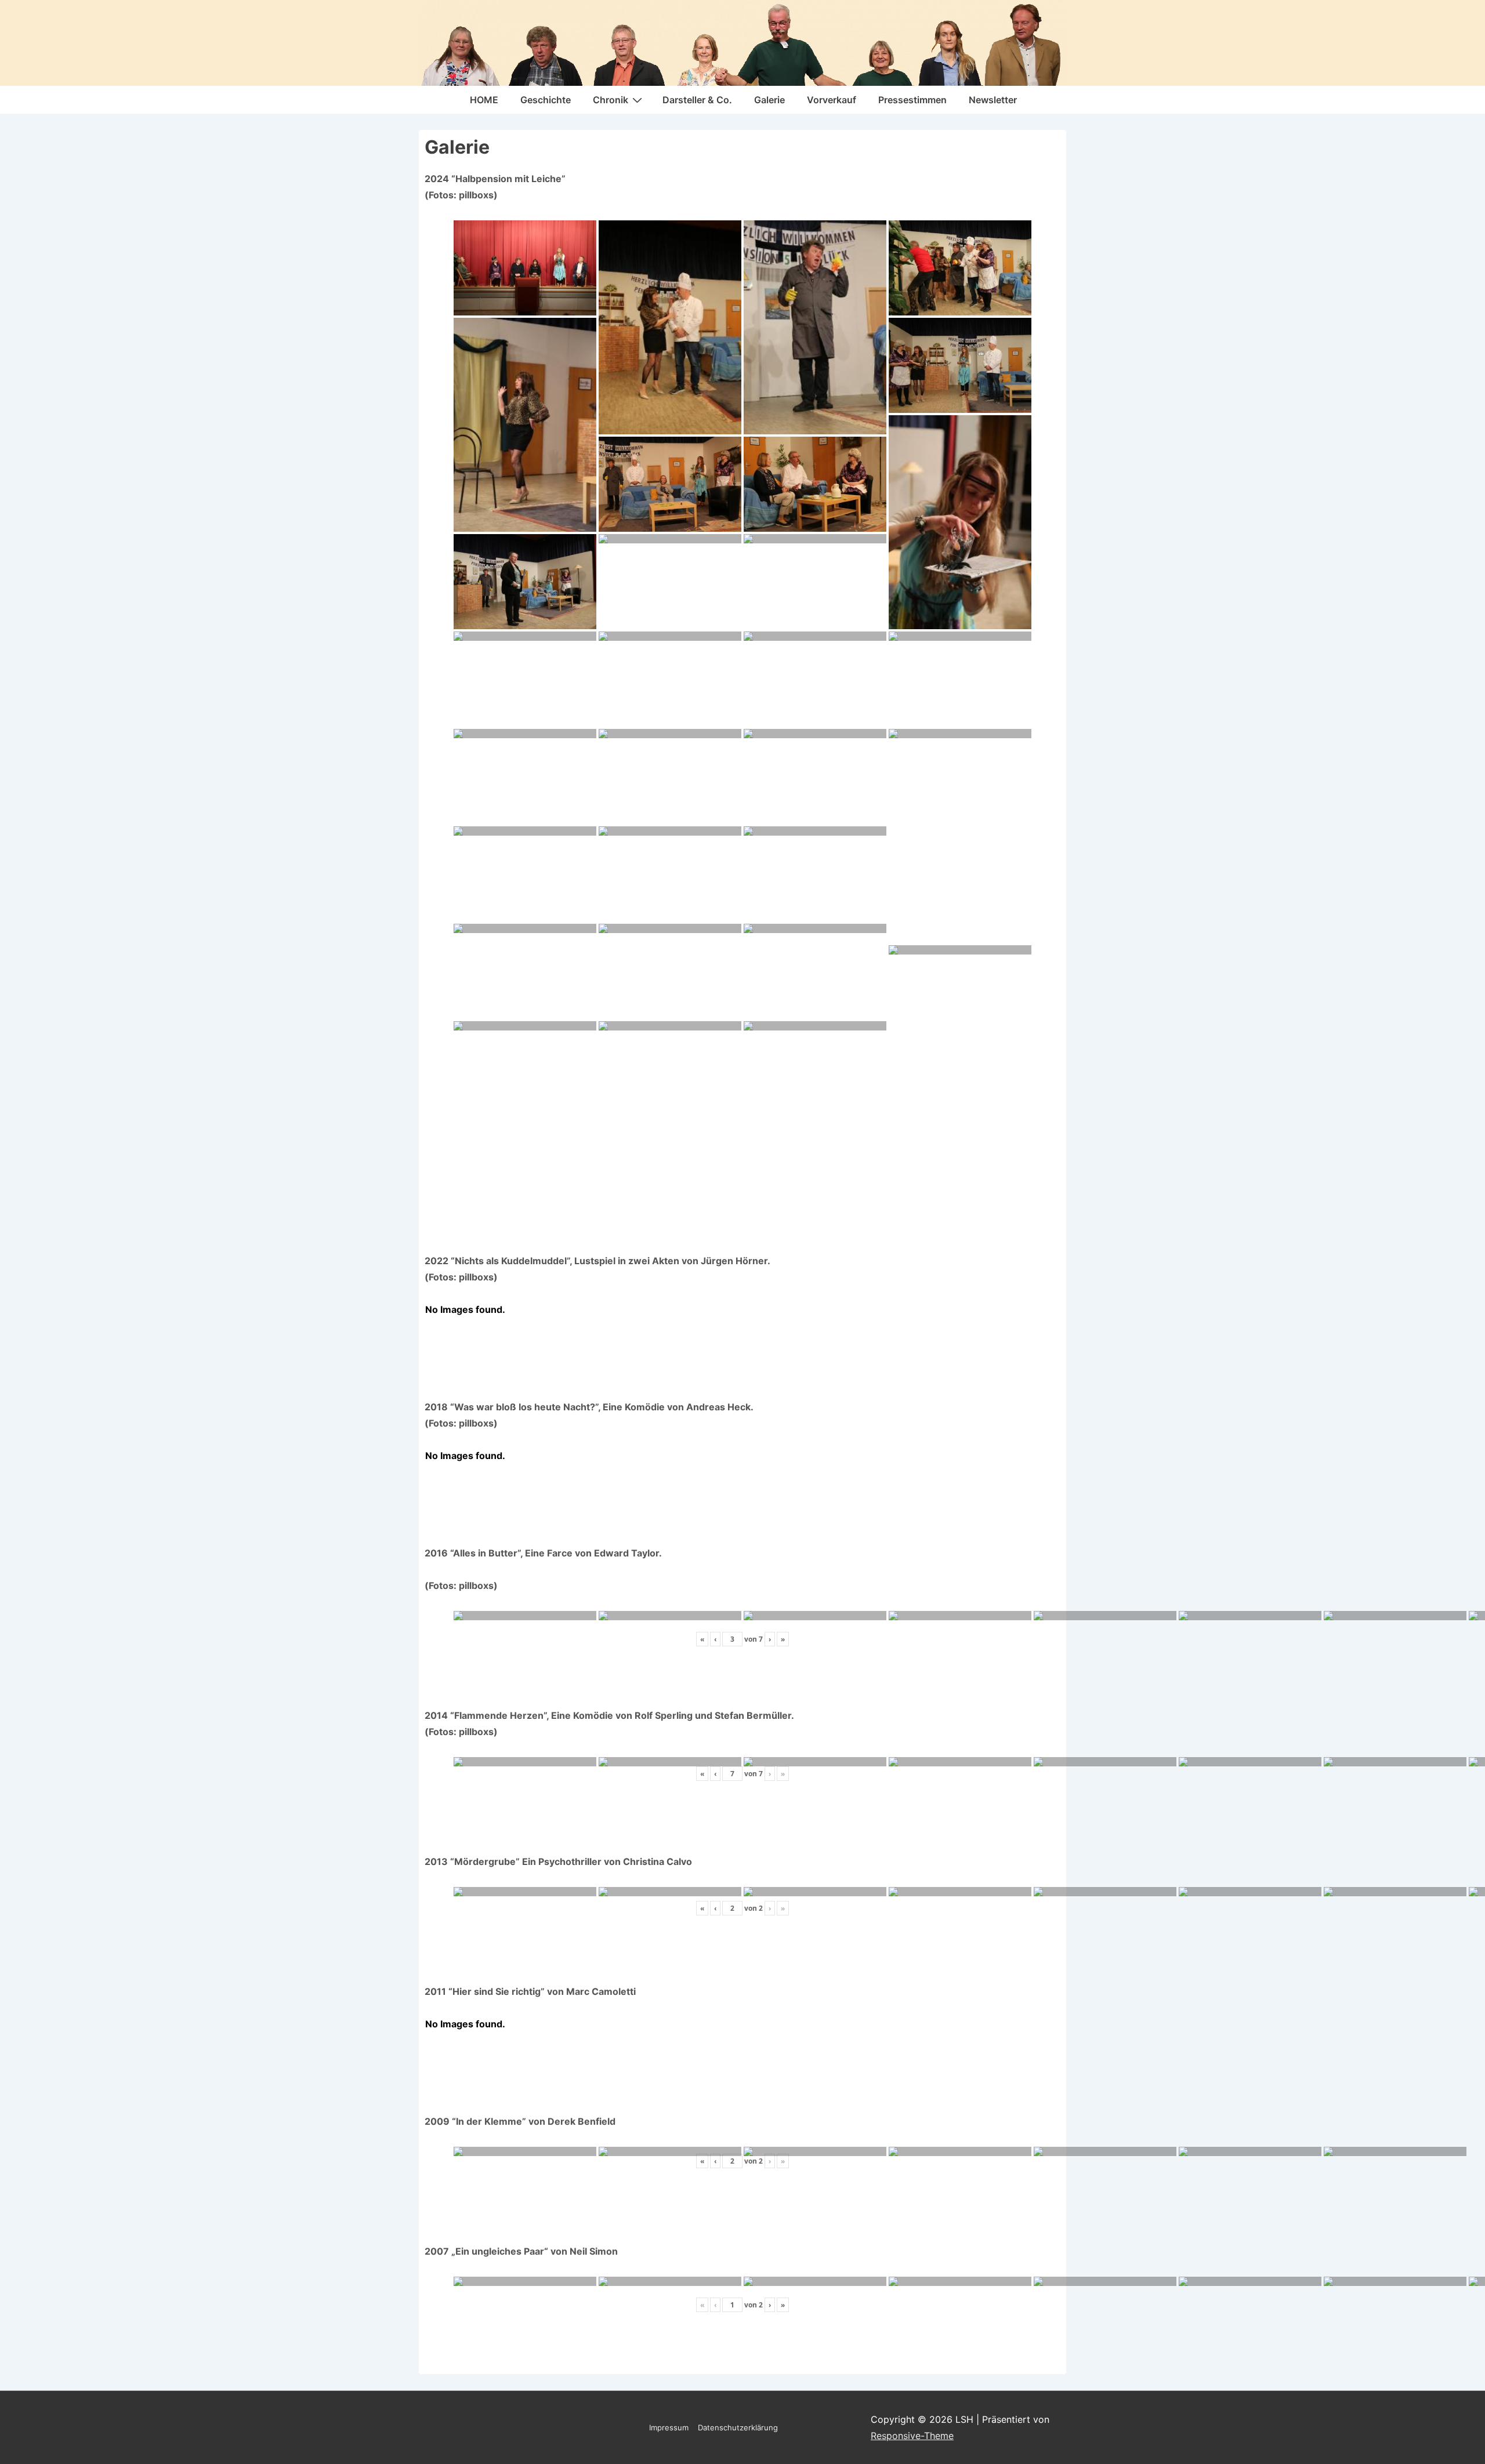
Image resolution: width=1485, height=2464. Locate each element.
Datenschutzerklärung (738, 2427)
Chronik (611, 100)
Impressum (669, 2427)
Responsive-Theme (912, 2436)
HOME (484, 100)
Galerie (769, 100)
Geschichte (546, 100)
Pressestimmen (912, 100)
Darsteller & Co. (697, 100)
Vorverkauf (832, 100)
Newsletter (993, 100)
